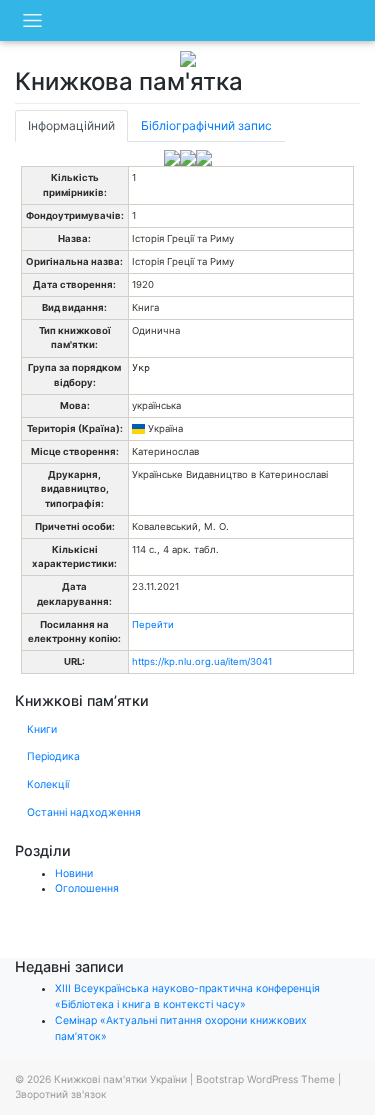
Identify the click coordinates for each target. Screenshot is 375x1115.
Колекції (48, 784)
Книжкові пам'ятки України (120, 1079)
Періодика (53, 756)
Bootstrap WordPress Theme (265, 1079)
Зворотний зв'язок (60, 1094)
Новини (74, 873)
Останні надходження (84, 812)
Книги (42, 729)
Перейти (153, 624)
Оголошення (87, 888)
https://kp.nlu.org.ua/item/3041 (202, 661)
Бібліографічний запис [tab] (206, 125)
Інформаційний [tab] (71, 125)
